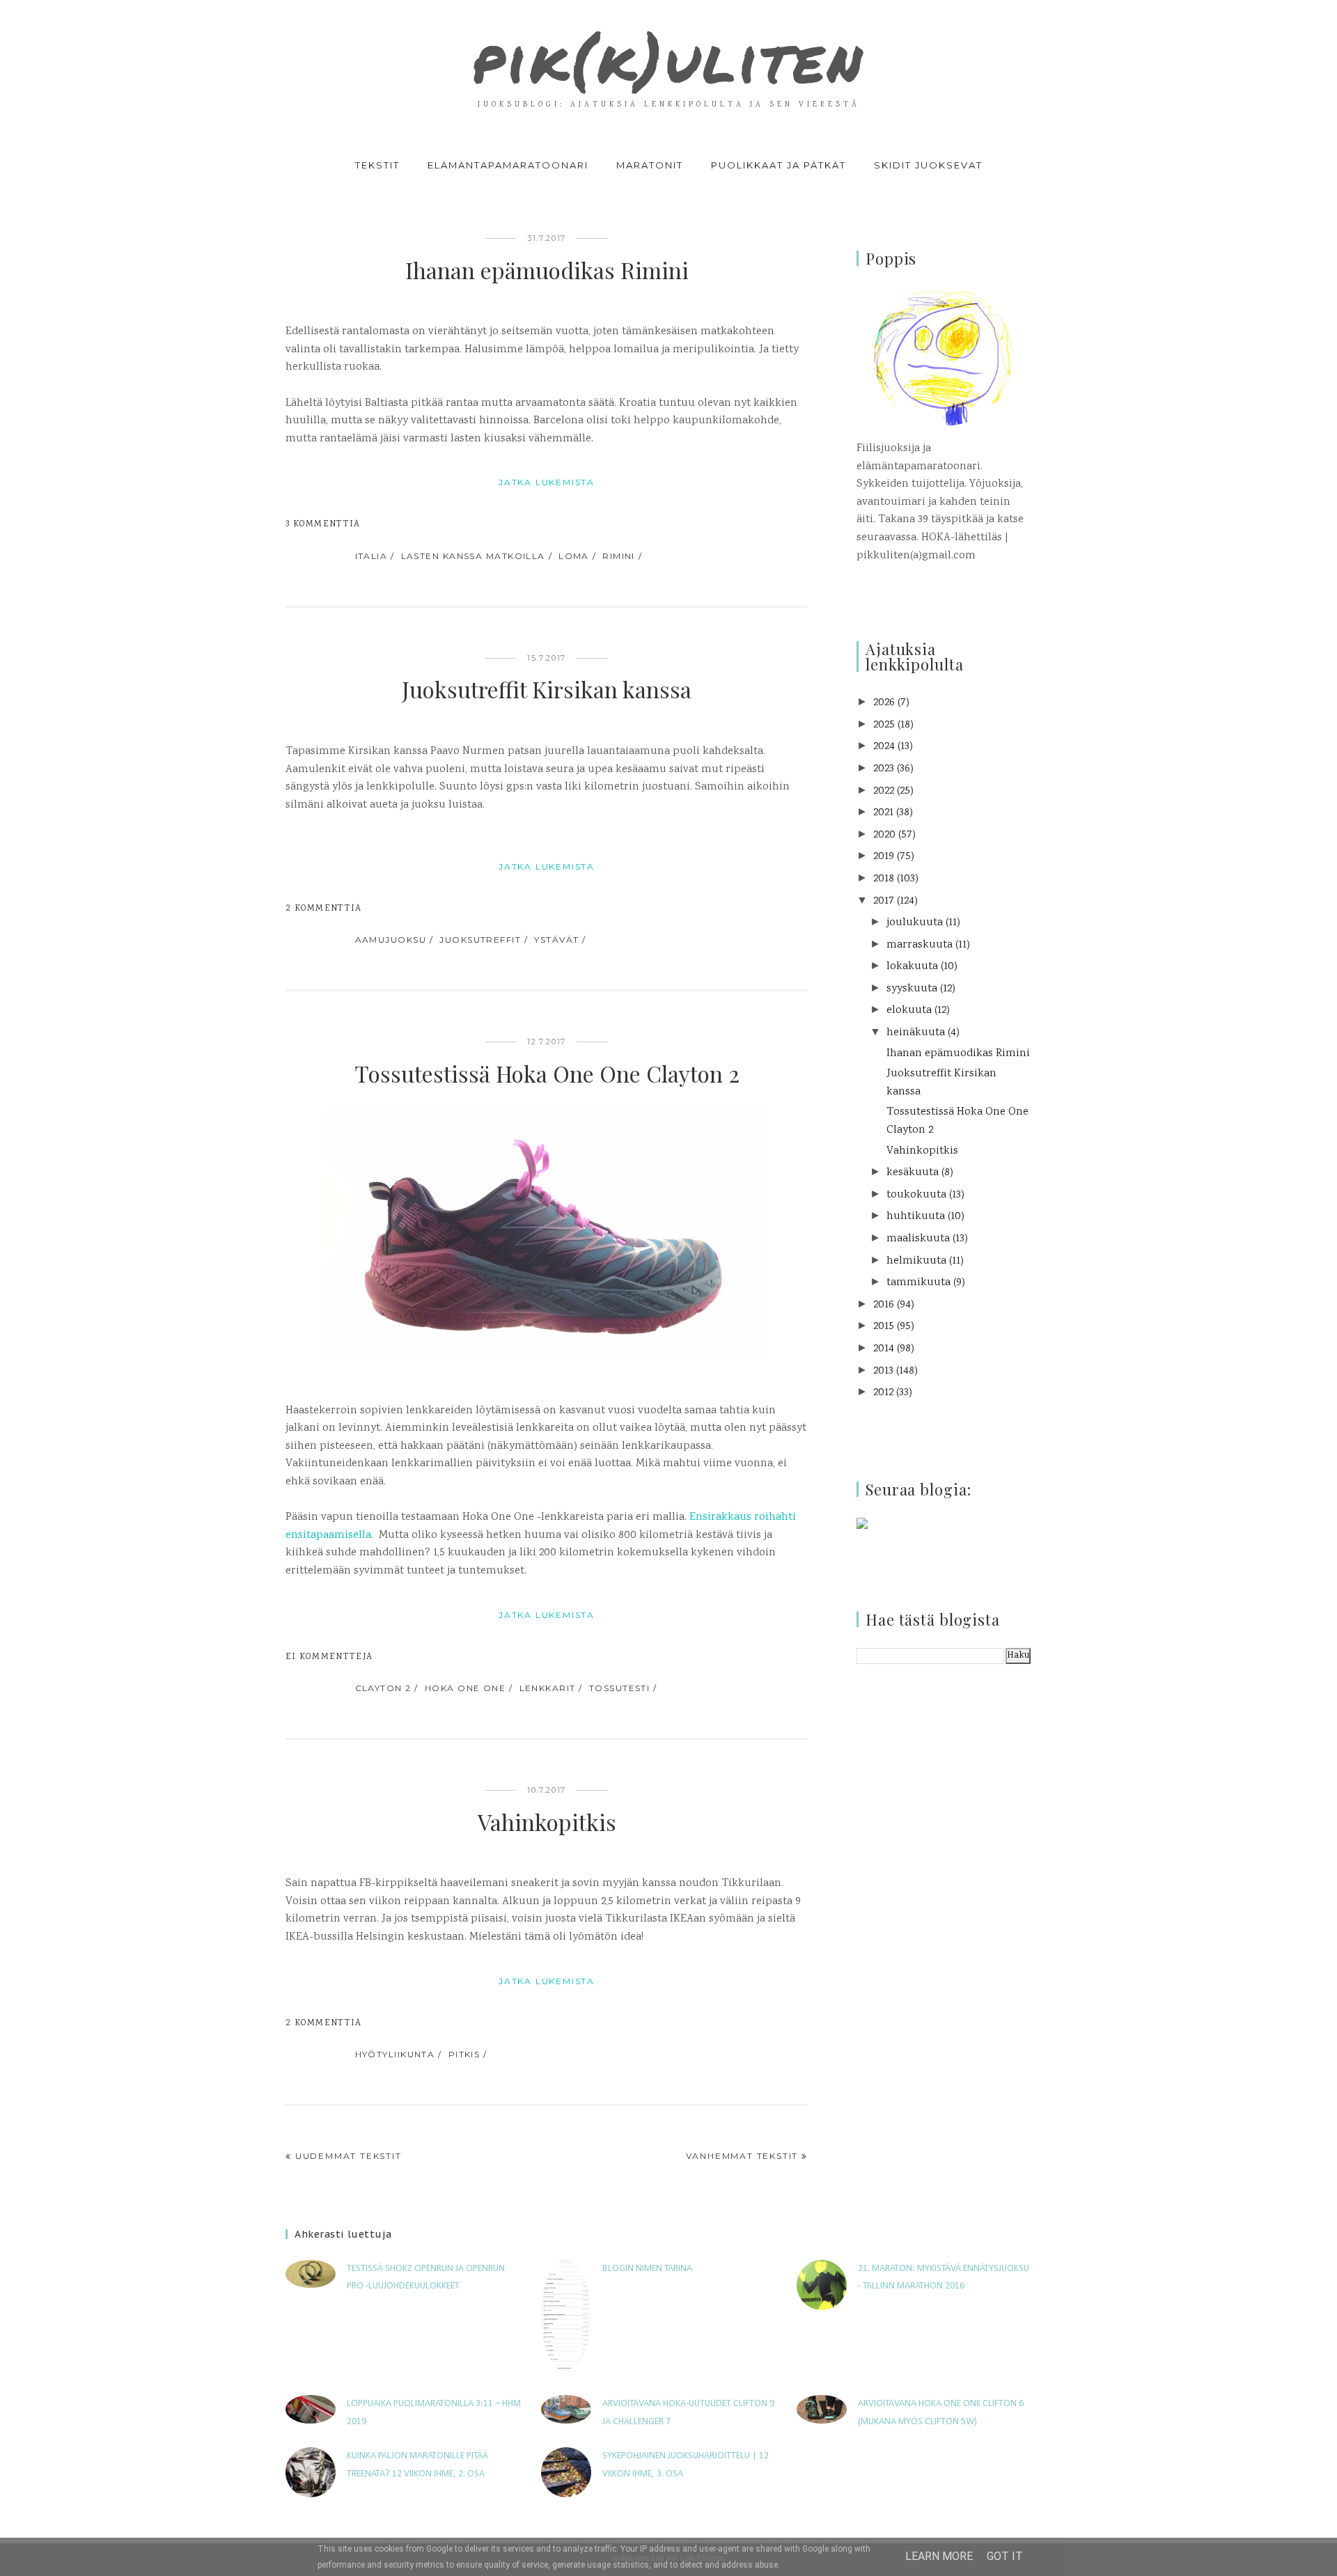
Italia (372, 556)
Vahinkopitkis (547, 1822)
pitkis (464, 2054)
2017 (884, 901)
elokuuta (909, 1011)
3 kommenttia (323, 525)
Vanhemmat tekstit (742, 2156)
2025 (884, 725)
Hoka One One (465, 1688)
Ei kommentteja (329, 1657)
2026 (884, 703)
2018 (884, 879)
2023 (884, 769)
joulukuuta (915, 923)
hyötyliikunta (395, 2054)
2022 (884, 791)
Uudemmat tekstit (349, 2156)
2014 (884, 1349)
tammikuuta (918, 1283)
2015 (884, 1327)
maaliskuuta (918, 1239)
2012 (883, 1393)
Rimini (619, 556)
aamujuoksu (391, 940)
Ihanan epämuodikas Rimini (547, 270)
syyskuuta (912, 989)
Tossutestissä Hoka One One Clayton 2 (547, 1073)
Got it (1005, 2556)
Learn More (939, 2556)
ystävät (556, 940)
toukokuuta (916, 1195)
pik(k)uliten (668, 58)
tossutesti (619, 1688)
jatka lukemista (547, 482)
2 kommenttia (324, 909)
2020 (884, 835)
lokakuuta (912, 967)
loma (574, 556)
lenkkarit (548, 1688)
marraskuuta (920, 945)
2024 (884, 747)
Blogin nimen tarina (647, 2269)
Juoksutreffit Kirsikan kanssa (547, 689)
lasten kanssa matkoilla (473, 556)
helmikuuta (916, 1261)
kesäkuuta (913, 1173)
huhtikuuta (916, 1217)
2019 (884, 857)
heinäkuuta (916, 1033)
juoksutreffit (480, 940)
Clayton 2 (383, 1688)
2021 (883, 813)
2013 (883, 1371)
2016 (884, 1305)
